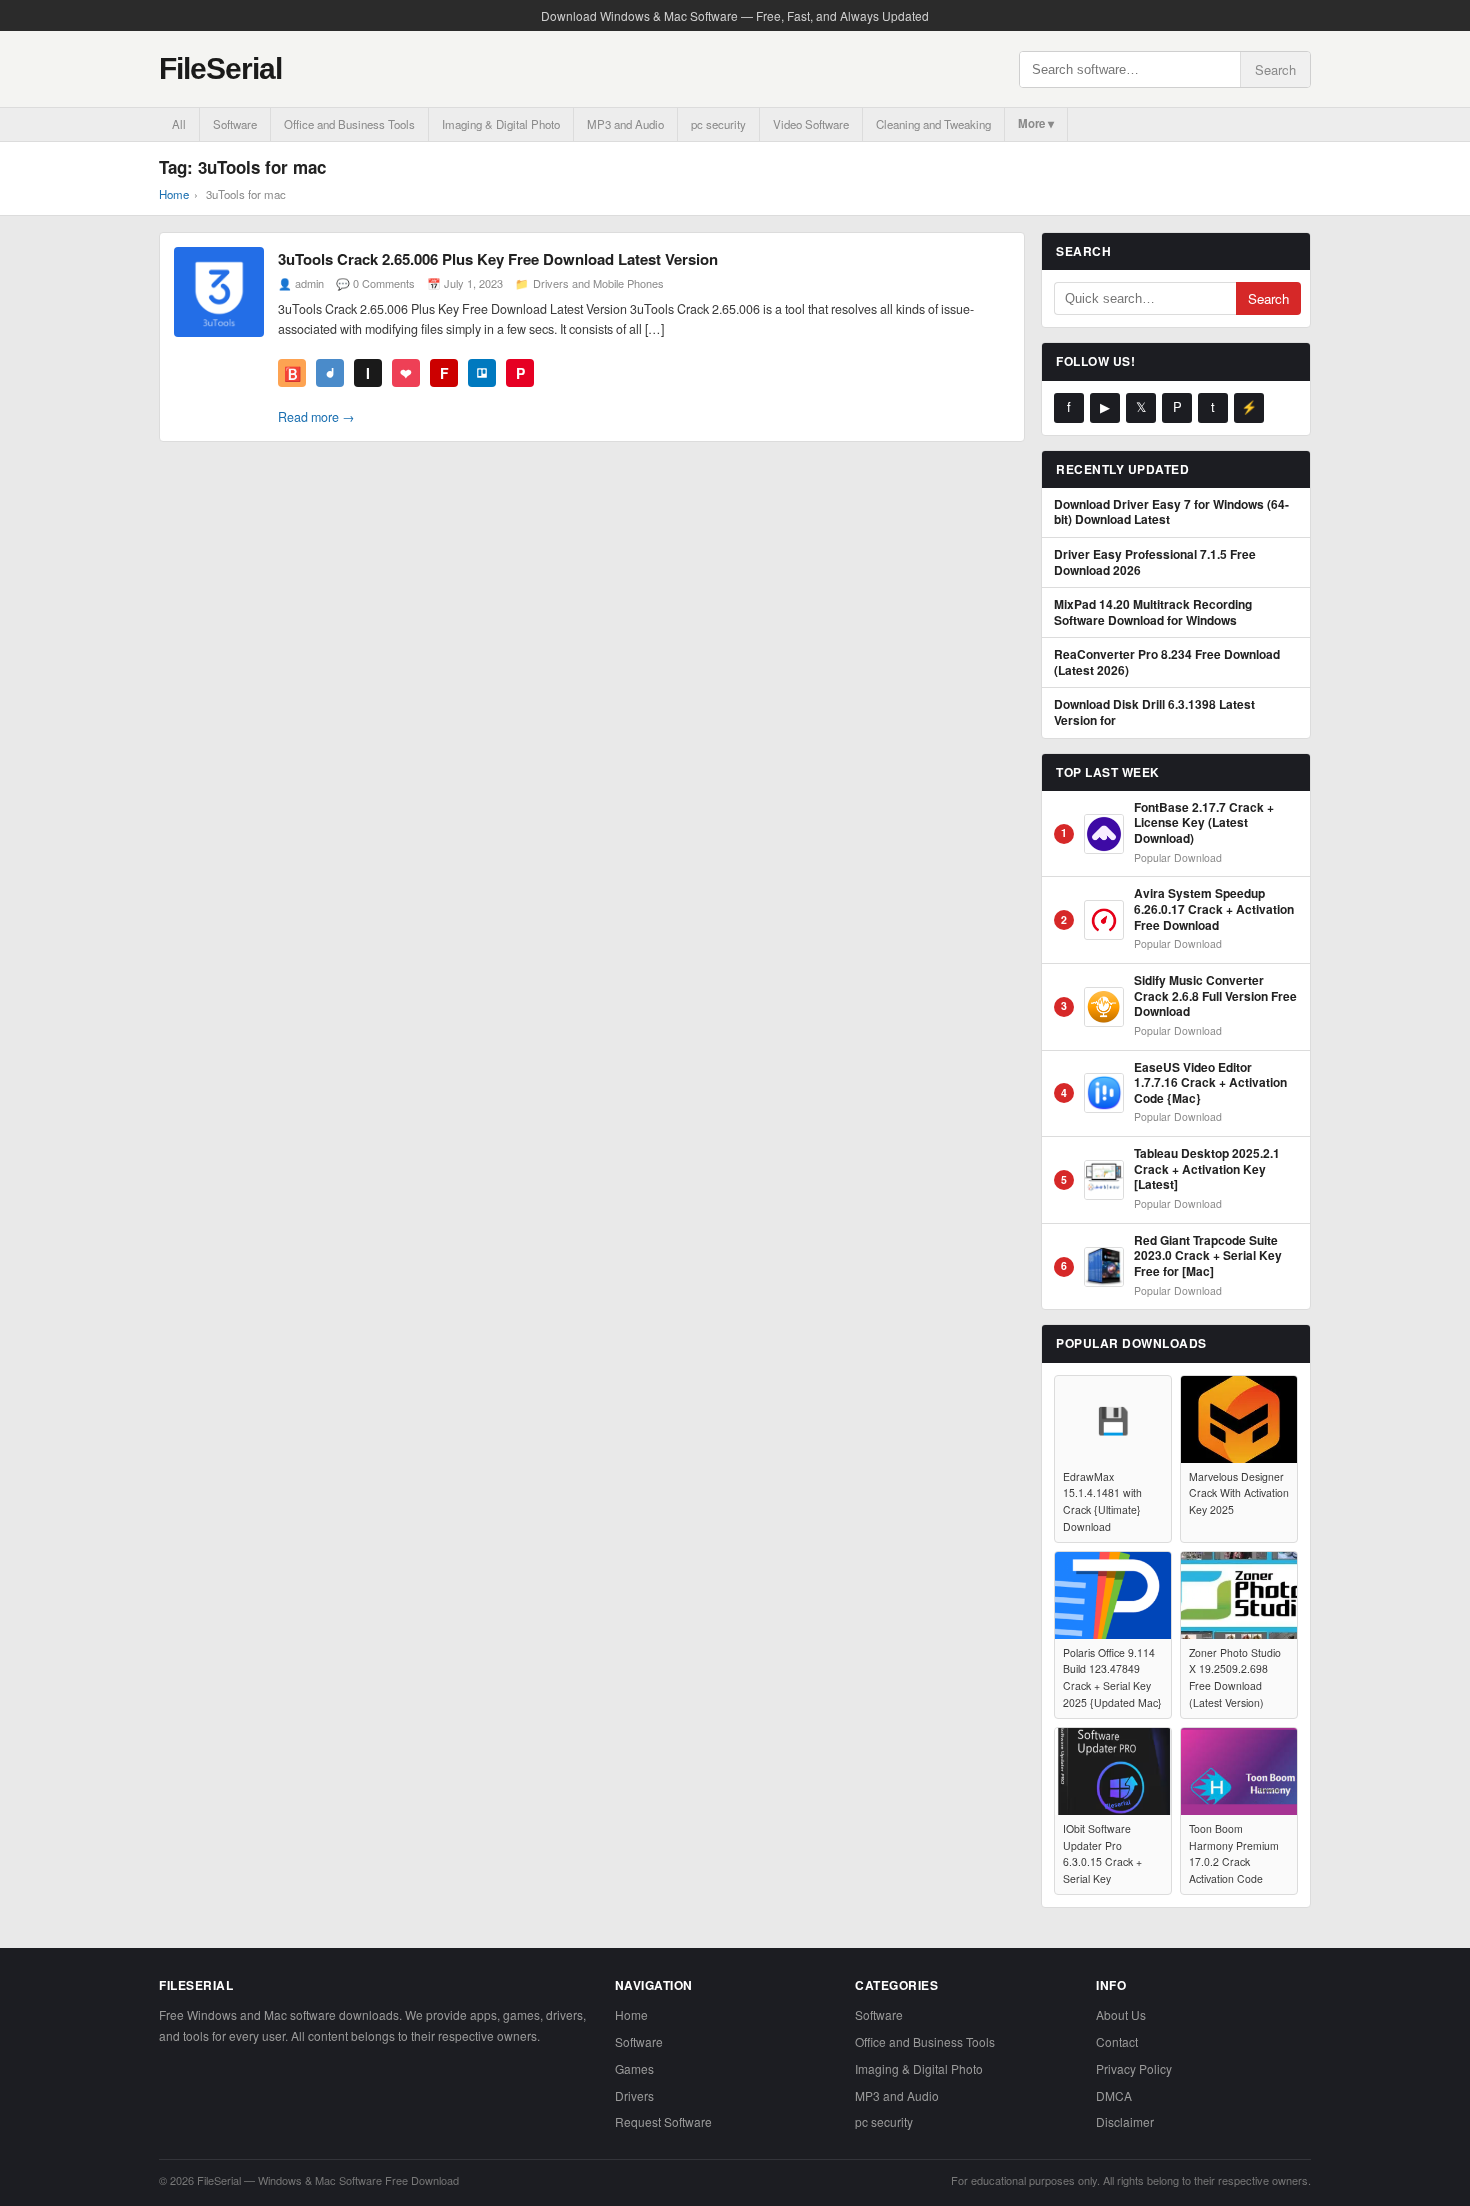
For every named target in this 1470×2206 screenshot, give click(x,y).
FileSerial (220, 68)
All (179, 124)
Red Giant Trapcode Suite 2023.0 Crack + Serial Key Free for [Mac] (1208, 1256)
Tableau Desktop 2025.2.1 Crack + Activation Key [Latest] (1207, 1169)
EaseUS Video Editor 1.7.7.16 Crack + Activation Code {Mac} (1210, 1083)
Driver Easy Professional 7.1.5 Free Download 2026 (1155, 562)
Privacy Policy (1134, 2068)
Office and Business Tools (349, 124)
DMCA (1114, 2095)
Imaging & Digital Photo (501, 124)
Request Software (663, 2121)
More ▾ (1036, 123)
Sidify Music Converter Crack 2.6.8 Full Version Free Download (1215, 996)
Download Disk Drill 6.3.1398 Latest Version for (1154, 712)
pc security (718, 124)
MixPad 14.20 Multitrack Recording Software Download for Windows (1153, 612)
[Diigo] (330, 373)
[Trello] (482, 373)
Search (1275, 69)
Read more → (316, 417)
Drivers (634, 2095)
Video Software (811, 124)
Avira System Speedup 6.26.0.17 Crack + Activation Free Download (1214, 909)
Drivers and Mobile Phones (598, 283)
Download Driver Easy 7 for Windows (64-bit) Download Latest (1171, 512)
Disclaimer (1125, 2121)
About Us (1121, 2014)
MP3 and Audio (625, 124)
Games (634, 2068)
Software (235, 124)
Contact (1117, 2041)
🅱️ (292, 373)
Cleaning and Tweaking (933, 124)
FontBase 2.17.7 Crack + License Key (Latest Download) (1204, 823)
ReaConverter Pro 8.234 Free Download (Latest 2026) (1167, 662)
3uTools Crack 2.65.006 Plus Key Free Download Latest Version (498, 259)
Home (174, 194)
